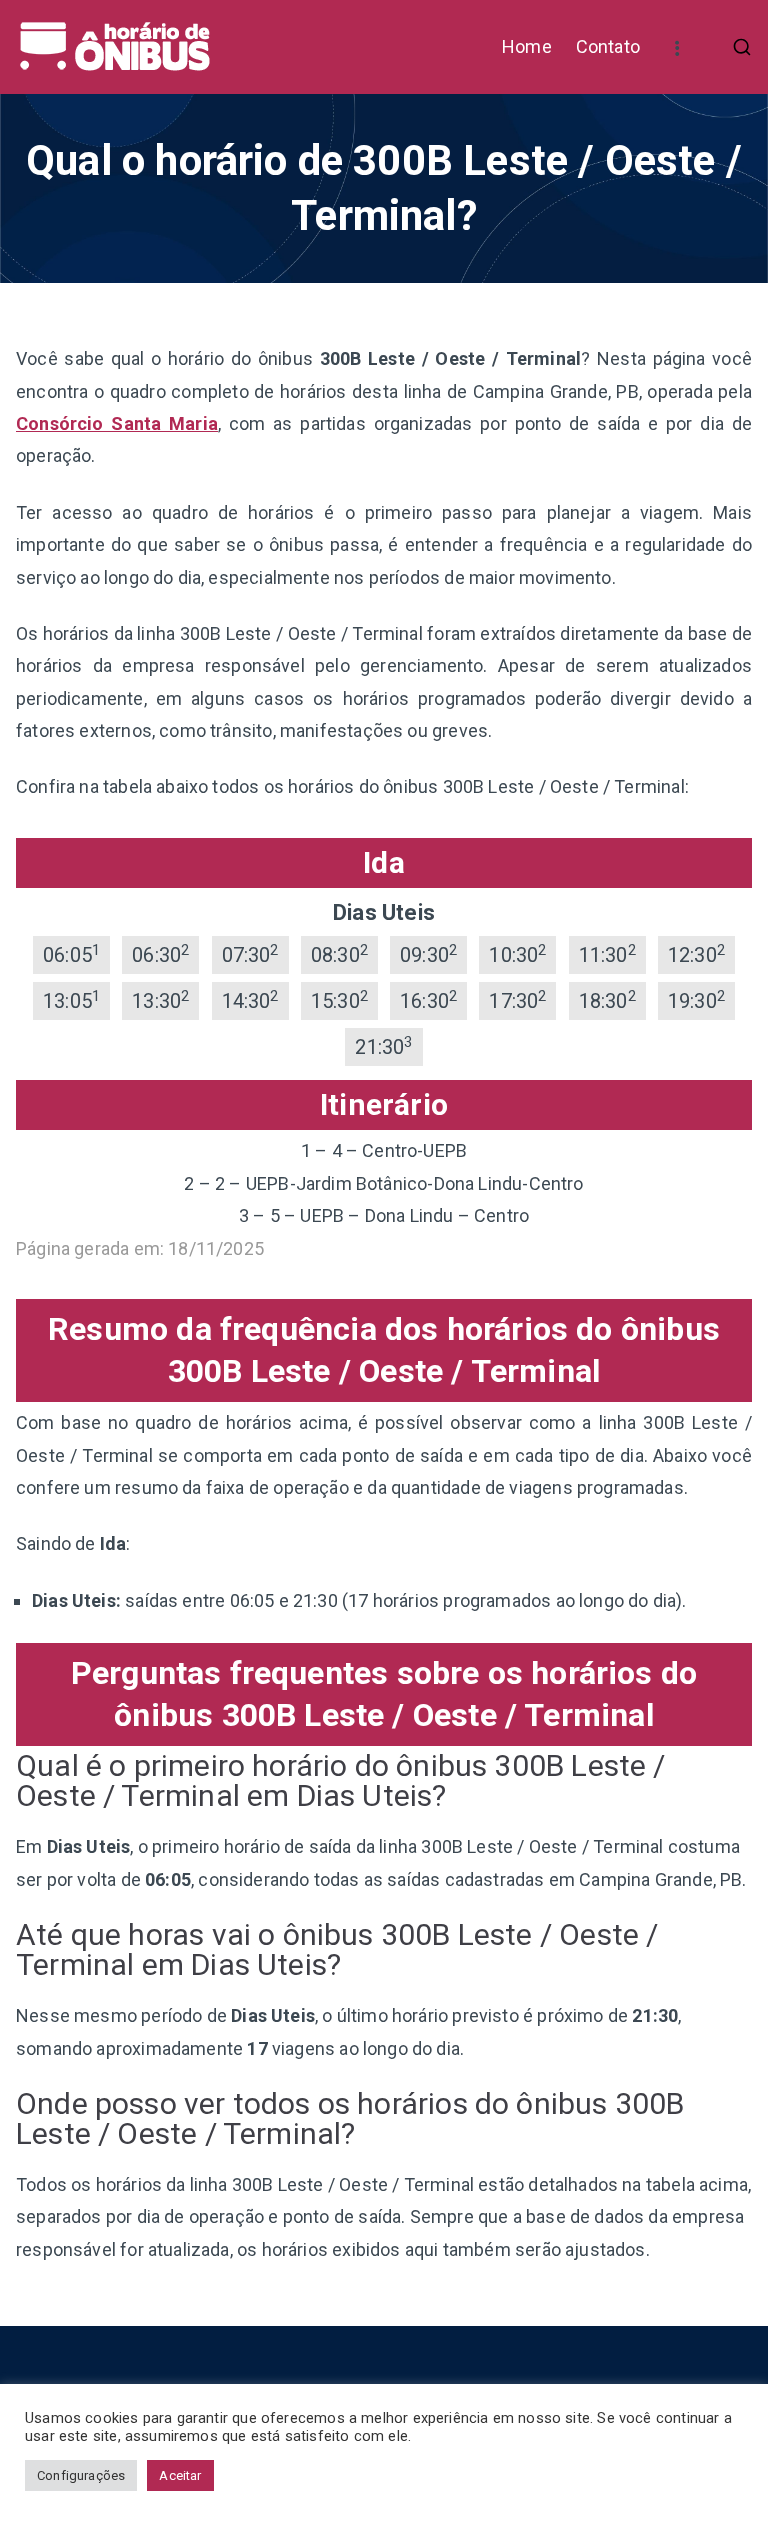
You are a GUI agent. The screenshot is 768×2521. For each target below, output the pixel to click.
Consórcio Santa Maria (117, 423)
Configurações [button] (81, 2475)
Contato (608, 46)
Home (527, 46)
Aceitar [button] (180, 2475)
